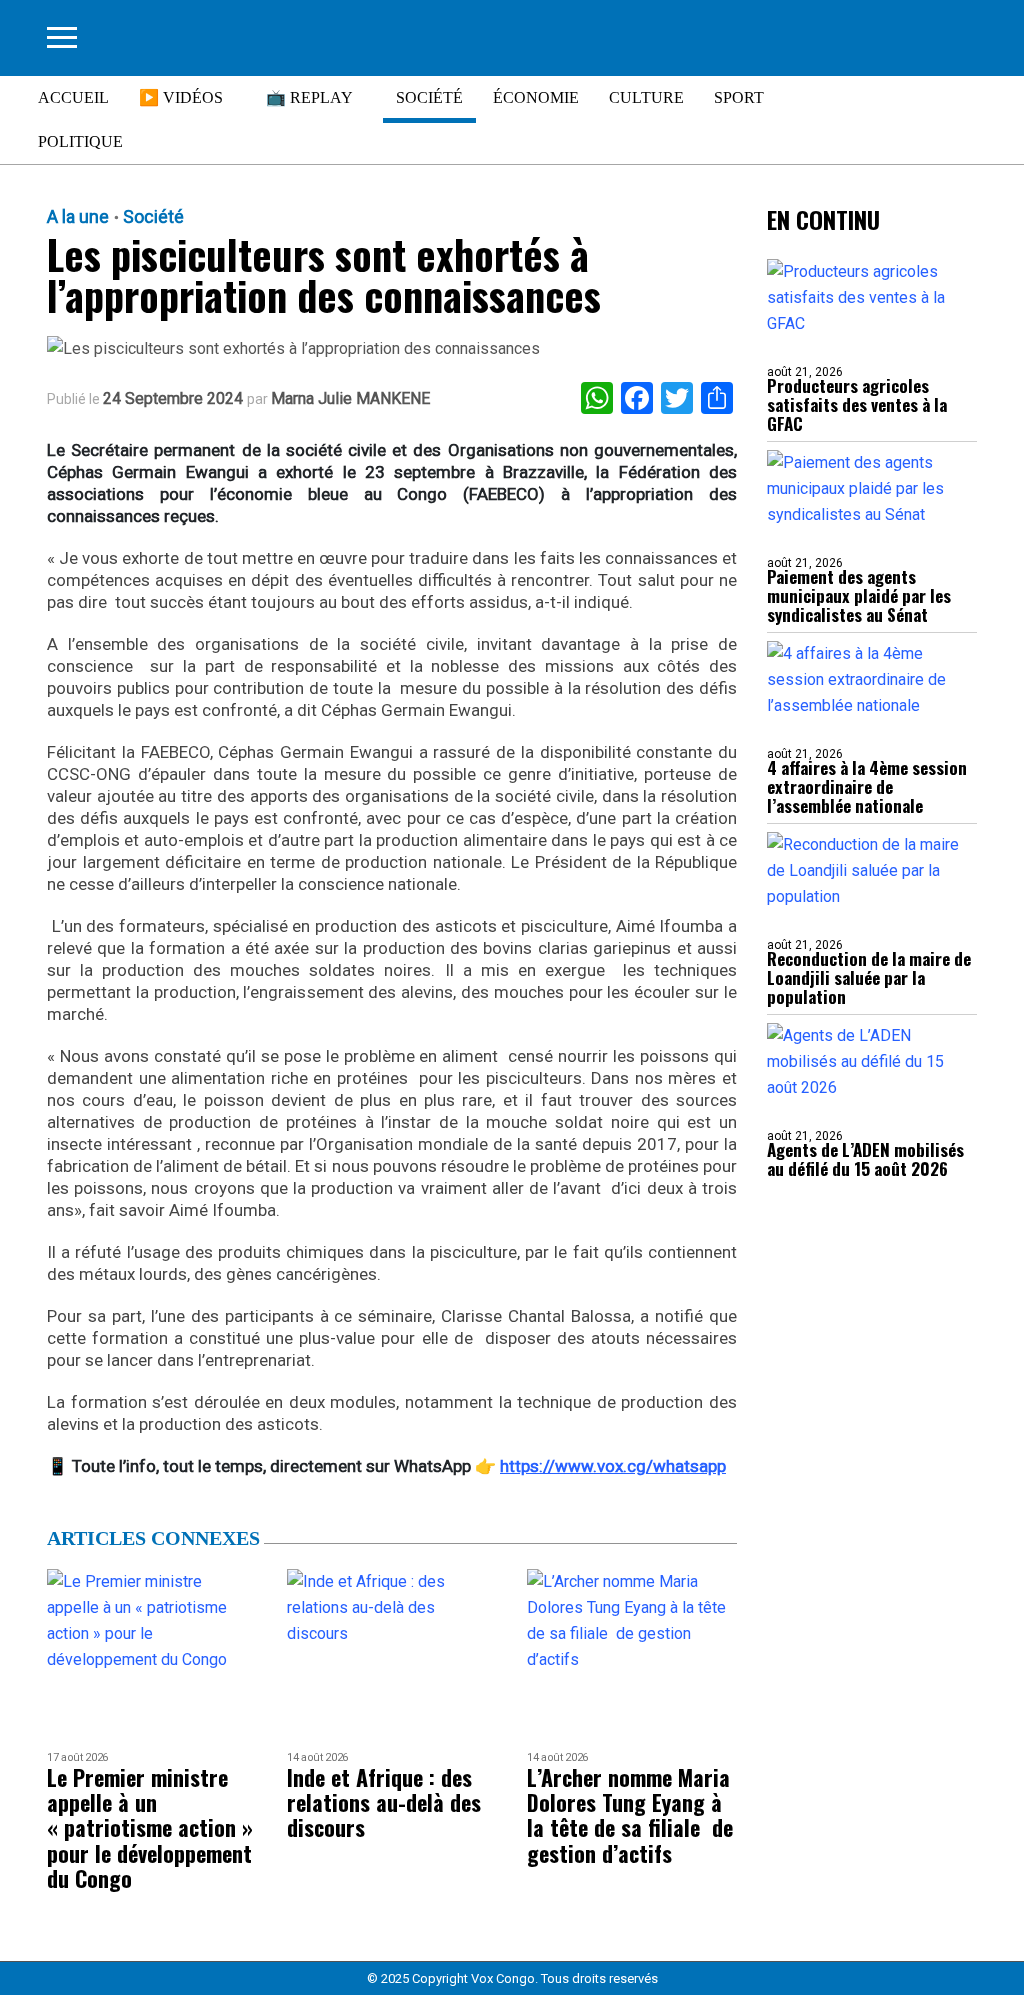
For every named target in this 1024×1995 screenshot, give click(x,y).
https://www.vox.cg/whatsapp (613, 1466)
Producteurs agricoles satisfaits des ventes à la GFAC (857, 404)
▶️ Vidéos (181, 97)
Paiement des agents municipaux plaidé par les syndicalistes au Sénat (859, 595)
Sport (739, 97)
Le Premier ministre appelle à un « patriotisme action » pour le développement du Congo (150, 1828)
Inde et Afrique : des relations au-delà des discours (384, 1803)
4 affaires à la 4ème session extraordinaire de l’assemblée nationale (867, 786)
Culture (646, 97)
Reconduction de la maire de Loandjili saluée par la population (869, 977)
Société (429, 97)
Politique (80, 141)
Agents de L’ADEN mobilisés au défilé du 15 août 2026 (865, 1159)
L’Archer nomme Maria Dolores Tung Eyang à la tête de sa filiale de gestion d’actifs (630, 1815)
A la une (78, 217)
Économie (536, 97)
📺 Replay (309, 97)
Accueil (73, 97)
